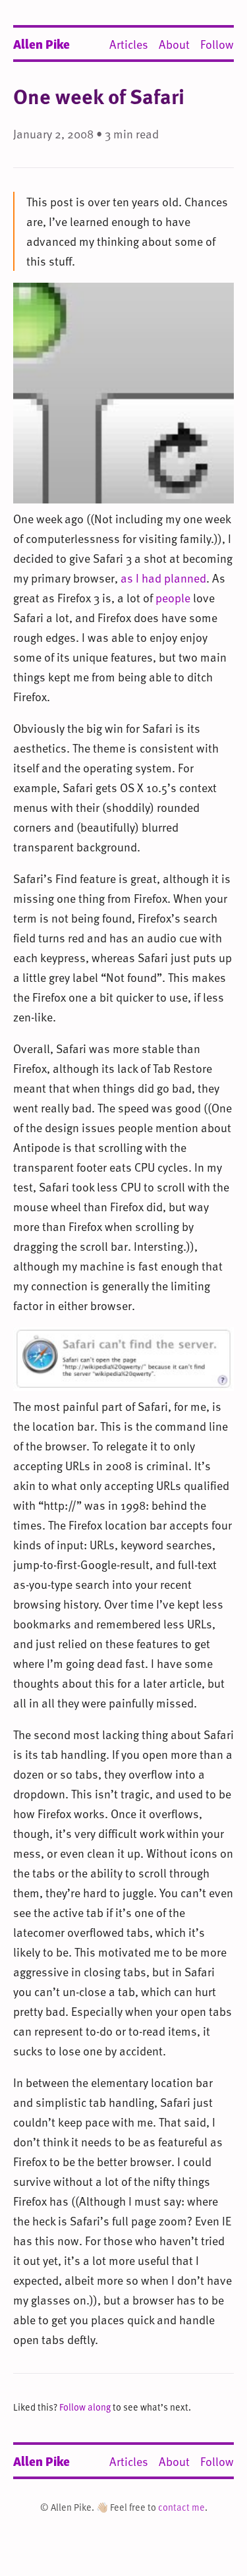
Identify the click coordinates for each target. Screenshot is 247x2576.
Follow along (85, 2407)
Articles (129, 44)
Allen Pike (41, 43)
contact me (181, 2507)
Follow (217, 44)
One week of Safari (99, 96)
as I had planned (163, 578)
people (173, 597)
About (174, 44)
